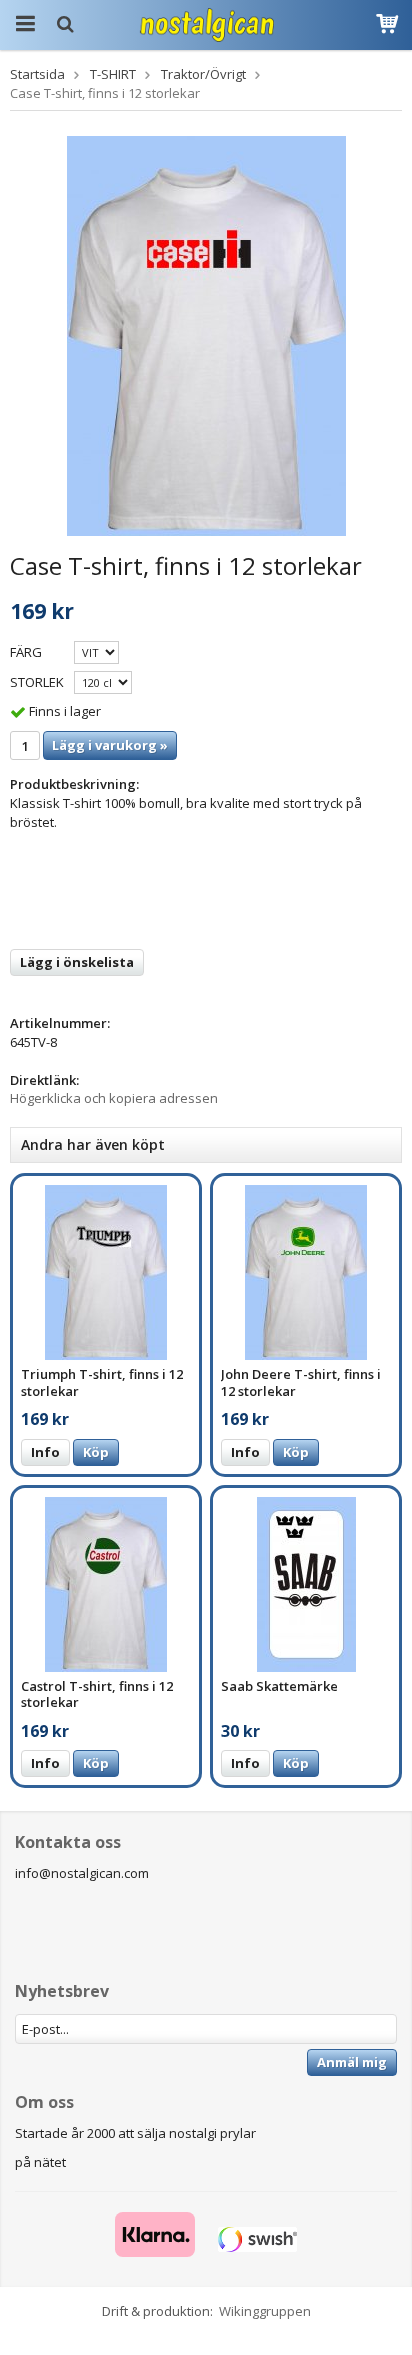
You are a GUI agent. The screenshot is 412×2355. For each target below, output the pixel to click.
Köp (96, 1452)
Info (45, 1452)
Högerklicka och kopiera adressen (114, 1098)
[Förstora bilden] (206, 334)
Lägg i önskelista (77, 962)
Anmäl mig (352, 2062)
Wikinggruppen (265, 2311)
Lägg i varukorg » (110, 745)
